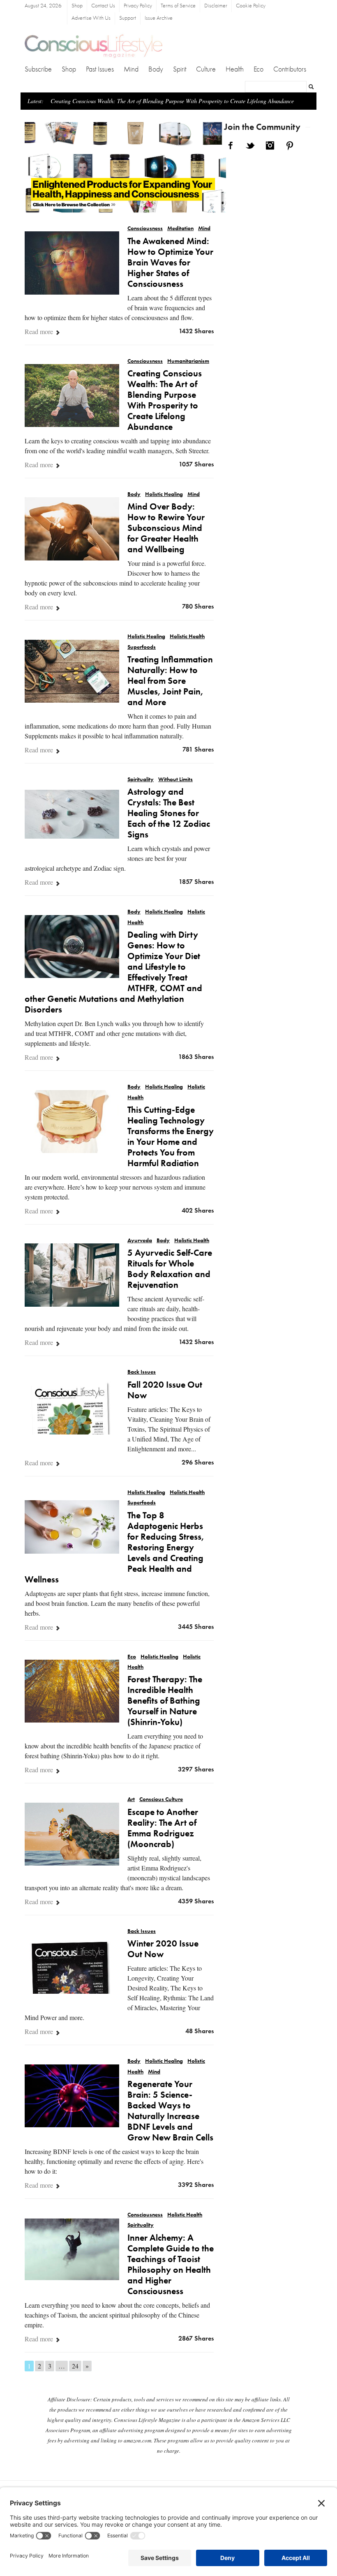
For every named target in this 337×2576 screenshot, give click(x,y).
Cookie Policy (251, 6)
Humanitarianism (188, 361)
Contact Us (103, 6)
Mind (131, 69)
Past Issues (100, 69)
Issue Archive (159, 18)
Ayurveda (140, 1241)
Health (235, 69)
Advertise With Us (91, 18)
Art (131, 1800)
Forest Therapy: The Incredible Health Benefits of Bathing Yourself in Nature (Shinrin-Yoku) (165, 1701)
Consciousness (145, 229)
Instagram (270, 145)
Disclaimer (216, 6)
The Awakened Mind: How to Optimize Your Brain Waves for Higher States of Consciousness (170, 263)
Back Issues (142, 1372)
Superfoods (142, 647)
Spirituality (141, 780)
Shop (77, 6)
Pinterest (290, 145)
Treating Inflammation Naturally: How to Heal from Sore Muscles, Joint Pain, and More (170, 681)
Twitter (250, 145)
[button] (40, 172)
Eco (259, 69)
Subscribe (38, 69)
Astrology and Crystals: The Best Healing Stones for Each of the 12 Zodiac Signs (169, 814)
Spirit (180, 69)
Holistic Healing (164, 495)
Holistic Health (187, 637)
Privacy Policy (138, 6)
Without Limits (175, 780)
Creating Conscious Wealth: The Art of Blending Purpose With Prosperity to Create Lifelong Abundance (172, 101)
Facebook (231, 145)
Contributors (290, 69)
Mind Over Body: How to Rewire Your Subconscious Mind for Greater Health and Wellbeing (166, 528)
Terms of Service (178, 6)
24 (75, 2366)
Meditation (180, 229)
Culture (206, 69)
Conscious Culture (161, 1800)
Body (156, 69)
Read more (40, 331)
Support (128, 18)
